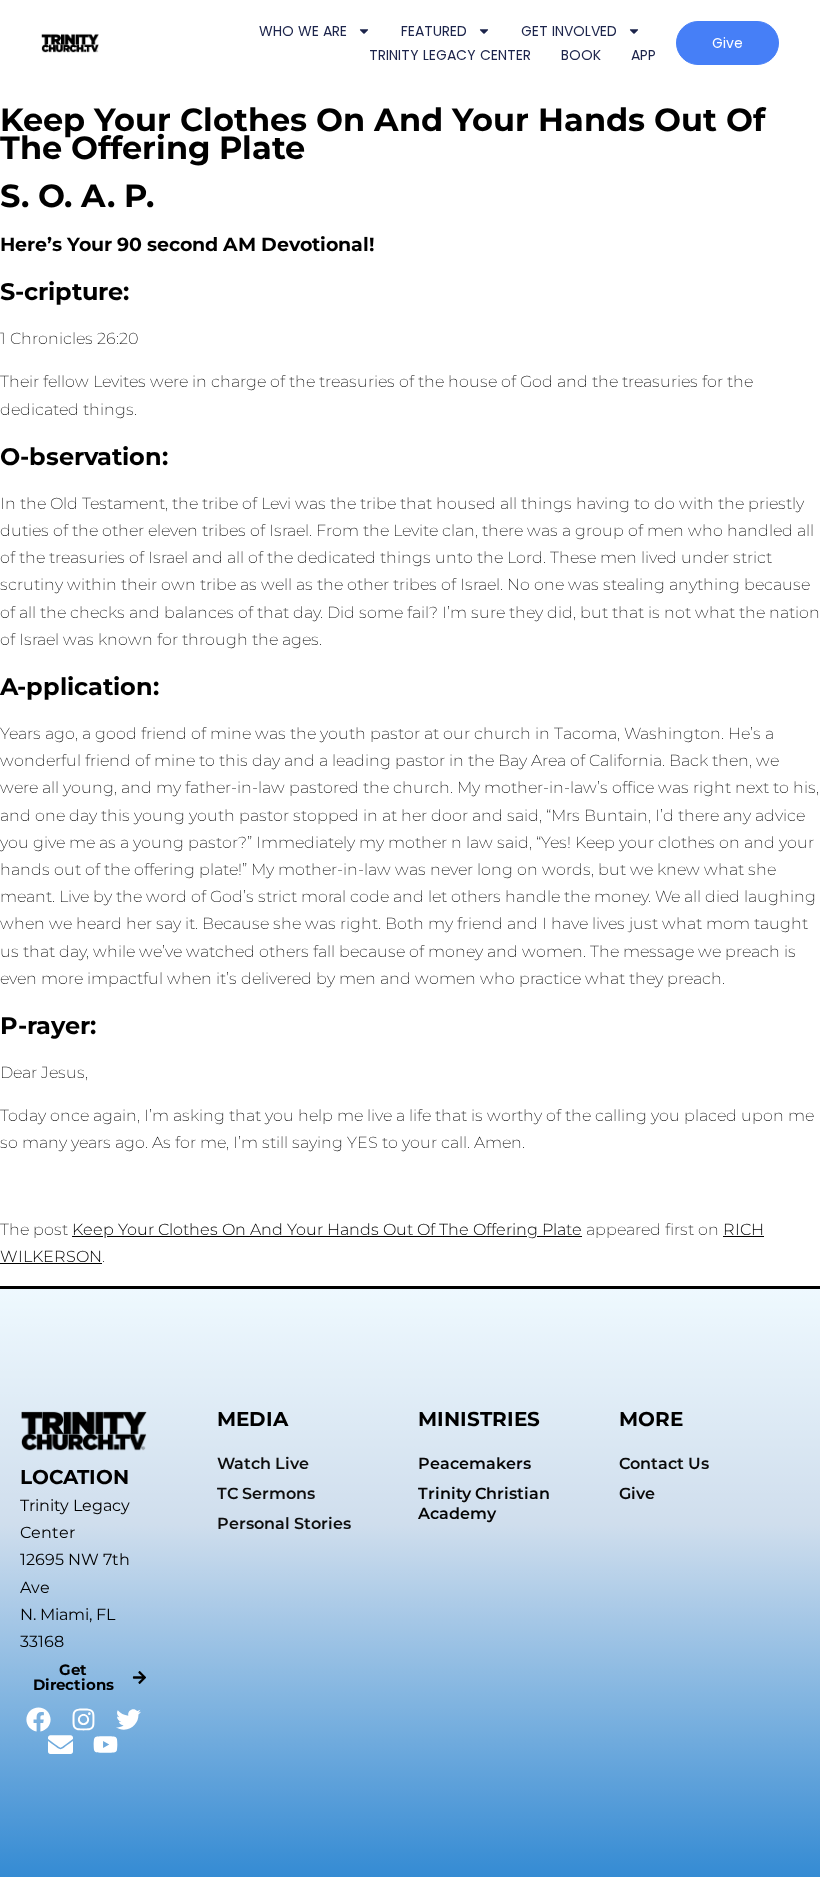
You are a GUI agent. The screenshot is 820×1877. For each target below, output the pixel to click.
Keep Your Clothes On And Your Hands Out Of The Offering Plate (327, 1229)
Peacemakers (474, 1463)
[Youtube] (105, 1744)
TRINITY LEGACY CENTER (450, 55)
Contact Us (664, 1463)
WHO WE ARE (303, 31)
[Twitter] (128, 1719)
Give (637, 1493)
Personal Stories (284, 1523)
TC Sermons (266, 1493)
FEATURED (434, 31)
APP (643, 55)
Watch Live (263, 1463)
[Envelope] (60, 1744)
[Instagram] (83, 1719)
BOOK (581, 55)
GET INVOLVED (569, 31)
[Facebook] (38, 1719)
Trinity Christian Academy (484, 1503)
